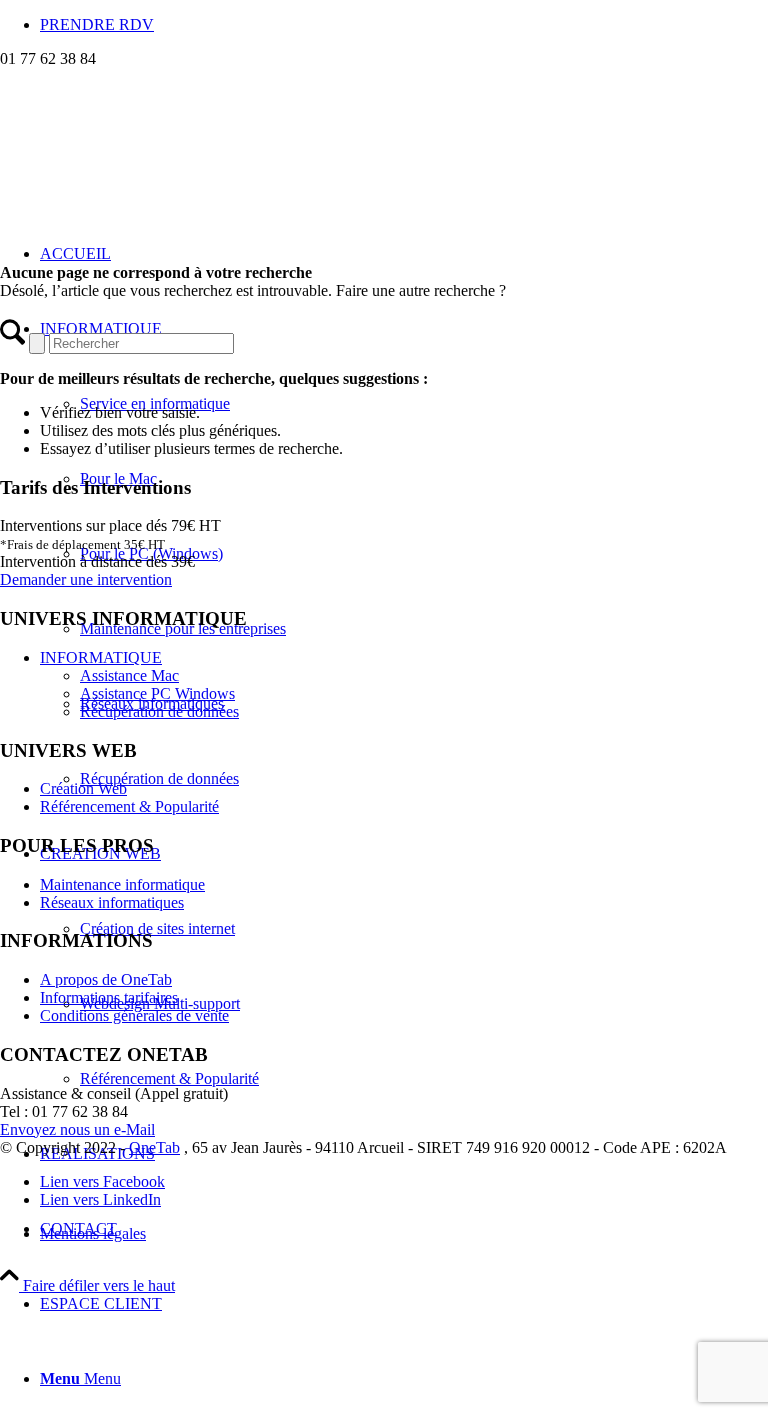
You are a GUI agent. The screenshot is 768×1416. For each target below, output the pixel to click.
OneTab (154, 1147)
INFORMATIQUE (101, 657)
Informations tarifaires (109, 997)
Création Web (83, 788)
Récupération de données (159, 711)
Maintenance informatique (122, 884)
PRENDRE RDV (97, 24)
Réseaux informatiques (112, 902)
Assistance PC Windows (157, 693)
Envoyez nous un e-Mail (77, 1129)
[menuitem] (404, 25)
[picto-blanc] (150, 162)
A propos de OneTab (106, 979)
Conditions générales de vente (134, 1015)
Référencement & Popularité (129, 806)
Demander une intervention (86, 579)
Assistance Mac (129, 675)
